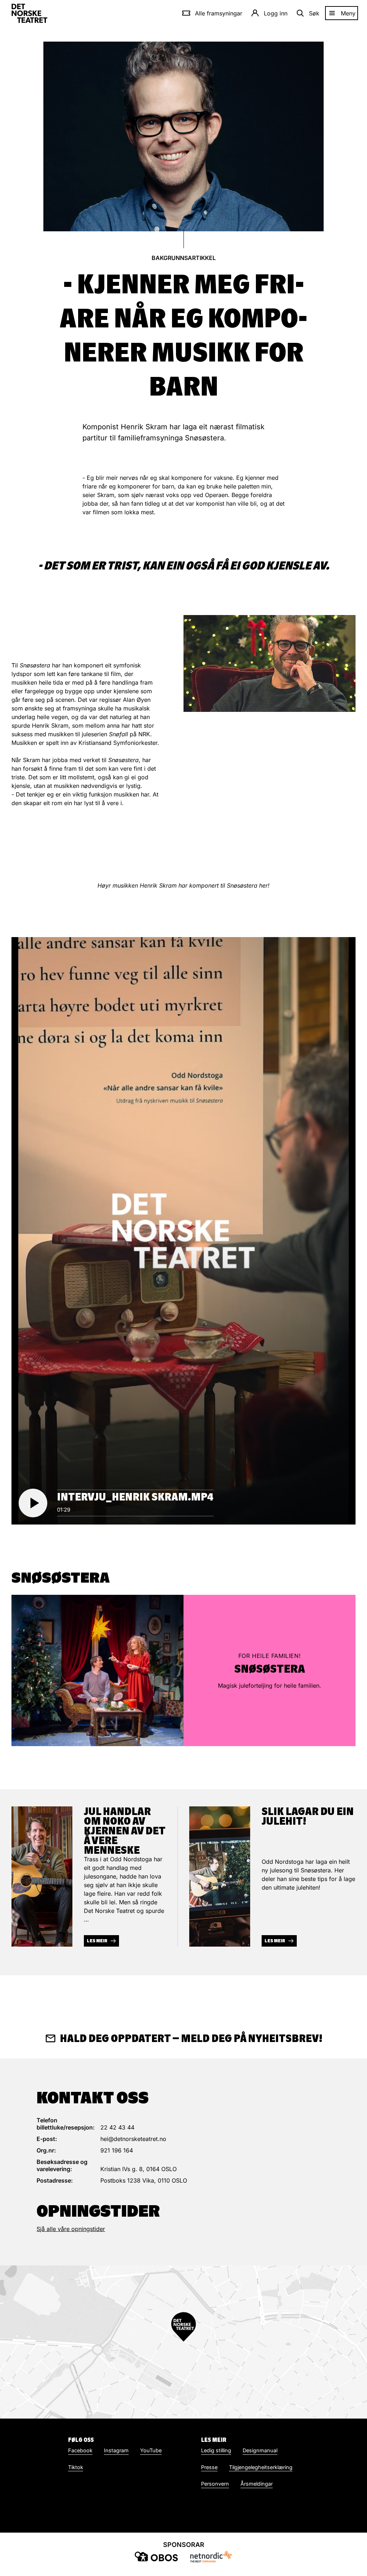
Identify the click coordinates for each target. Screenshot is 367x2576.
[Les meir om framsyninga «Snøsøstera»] (97, 1670)
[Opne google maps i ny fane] (183, 2342)
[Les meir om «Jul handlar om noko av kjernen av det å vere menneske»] (42, 1877)
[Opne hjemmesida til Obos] (156, 2556)
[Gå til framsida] (29, 13)
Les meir (97, 1941)
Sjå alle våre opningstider (71, 2229)
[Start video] (33, 1503)
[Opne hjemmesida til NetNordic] (211, 2556)
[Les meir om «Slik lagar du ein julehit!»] (220, 1877)
